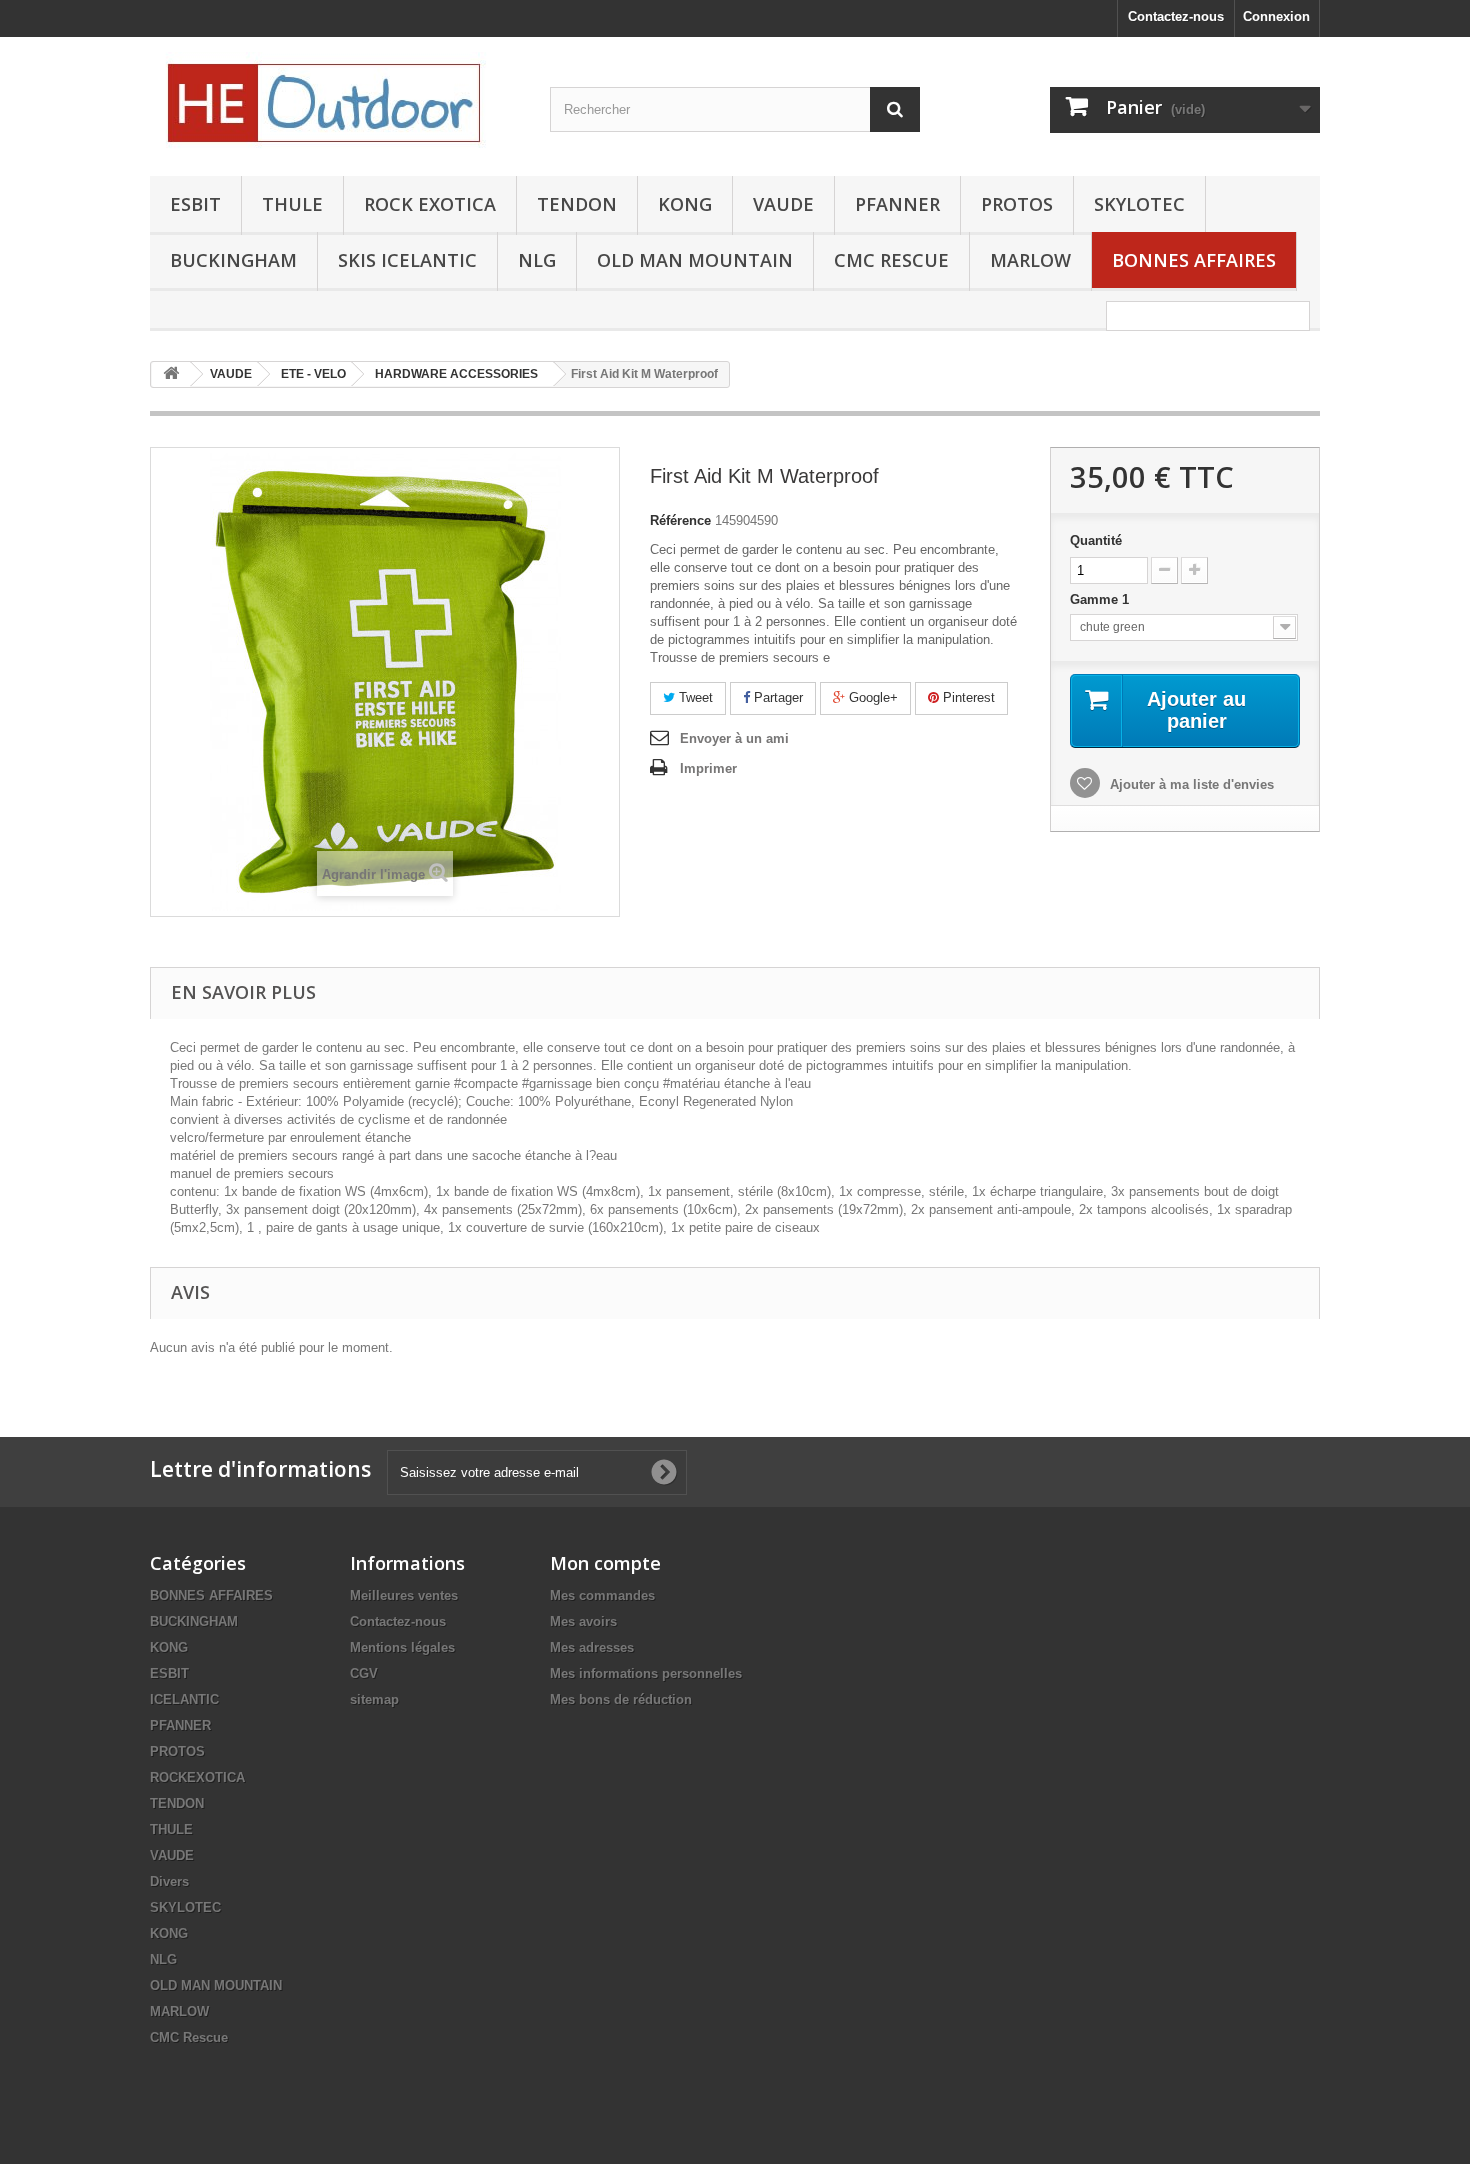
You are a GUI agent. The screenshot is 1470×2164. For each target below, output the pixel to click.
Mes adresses (592, 1647)
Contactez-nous (1176, 16)
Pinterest (967, 697)
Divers (169, 1881)
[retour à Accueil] (171, 374)
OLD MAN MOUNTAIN (695, 260)
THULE (292, 204)
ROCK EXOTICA (430, 204)
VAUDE (783, 204)
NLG (537, 260)
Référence (680, 520)
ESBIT (195, 204)
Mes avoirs (583, 1621)
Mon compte (605, 1563)
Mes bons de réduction (621, 1699)
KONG (685, 204)
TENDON (577, 204)
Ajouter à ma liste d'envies (1190, 784)
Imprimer (708, 768)
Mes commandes (602, 1595)
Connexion (1276, 16)
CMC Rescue (189, 2037)
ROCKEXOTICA (197, 1777)
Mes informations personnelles (646, 1673)
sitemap (374, 1699)
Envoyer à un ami (734, 738)
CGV (364, 1673)
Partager (776, 697)
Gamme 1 (1101, 599)
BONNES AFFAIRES (1194, 260)
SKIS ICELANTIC (407, 260)
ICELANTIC (184, 1699)
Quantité (1096, 540)
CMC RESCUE (891, 260)
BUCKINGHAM (233, 260)
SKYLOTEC (1139, 204)
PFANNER (897, 204)
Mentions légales (402, 1647)
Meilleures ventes (404, 1595)
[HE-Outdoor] (335, 101)
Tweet (694, 697)
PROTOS (1017, 204)
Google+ (871, 697)
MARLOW (1030, 260)
